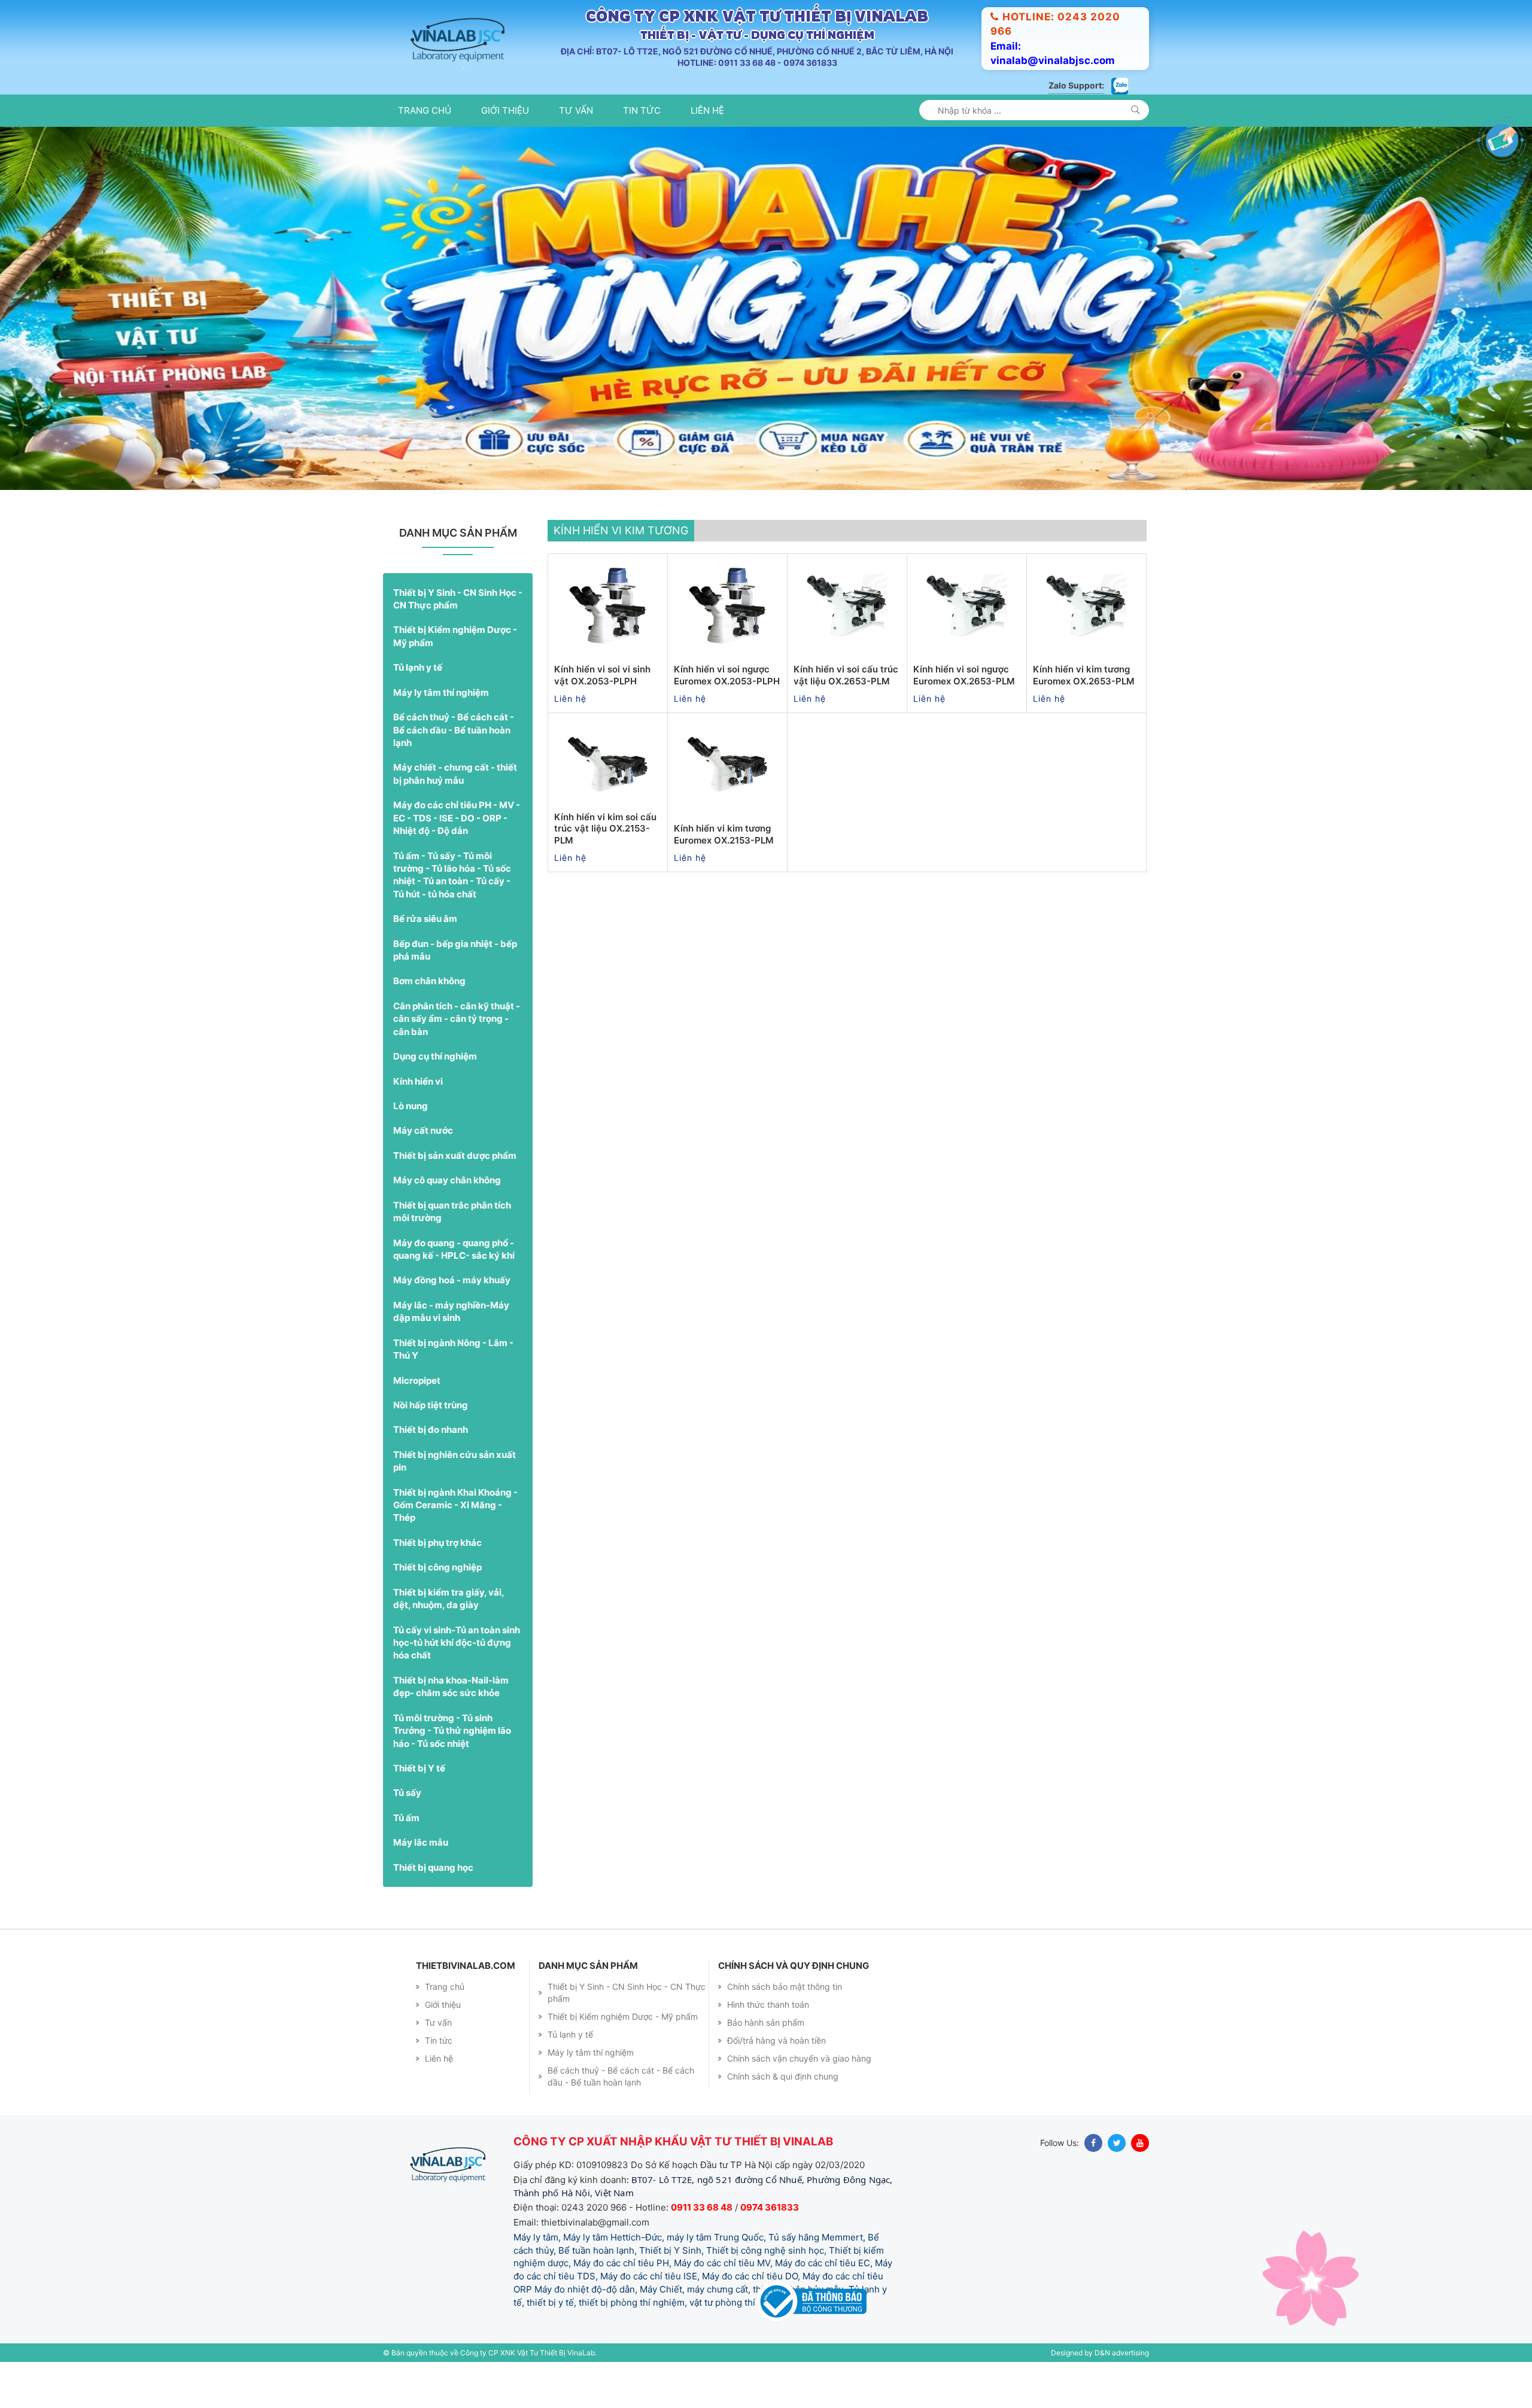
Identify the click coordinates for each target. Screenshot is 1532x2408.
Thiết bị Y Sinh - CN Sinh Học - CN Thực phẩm (458, 639)
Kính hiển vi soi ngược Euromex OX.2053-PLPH (727, 716)
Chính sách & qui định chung (783, 2117)
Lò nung (411, 1146)
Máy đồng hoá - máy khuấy (452, 1321)
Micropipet (417, 1421)
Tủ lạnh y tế (418, 708)
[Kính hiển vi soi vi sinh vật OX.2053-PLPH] (608, 646)
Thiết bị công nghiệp (437, 1608)
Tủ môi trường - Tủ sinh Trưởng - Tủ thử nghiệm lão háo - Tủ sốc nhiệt (452, 1771)
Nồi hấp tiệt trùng (431, 1445)
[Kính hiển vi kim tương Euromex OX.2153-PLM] (727, 805)
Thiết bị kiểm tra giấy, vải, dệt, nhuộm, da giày (449, 1639)
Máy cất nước (423, 1171)
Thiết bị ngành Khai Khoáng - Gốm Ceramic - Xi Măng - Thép (455, 1545)
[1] (1136, 110)
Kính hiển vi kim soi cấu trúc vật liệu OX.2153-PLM (605, 869)
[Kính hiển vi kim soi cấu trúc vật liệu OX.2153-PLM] (608, 805)
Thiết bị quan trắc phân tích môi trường (452, 1252)
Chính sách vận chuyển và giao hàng (799, 2099)
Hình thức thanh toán (768, 2045)
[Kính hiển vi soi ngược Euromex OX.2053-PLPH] (727, 646)
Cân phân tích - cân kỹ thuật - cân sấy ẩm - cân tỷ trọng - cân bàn (457, 1059)
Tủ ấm (406, 1858)
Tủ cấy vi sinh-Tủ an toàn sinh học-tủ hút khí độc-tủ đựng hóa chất (457, 1683)
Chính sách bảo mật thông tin (785, 2027)
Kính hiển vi (418, 1121)
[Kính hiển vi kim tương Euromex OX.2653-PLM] (1086, 646)
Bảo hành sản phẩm (766, 2063)
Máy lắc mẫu (421, 1883)
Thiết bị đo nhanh (431, 1470)
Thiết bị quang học (433, 1908)
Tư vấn (576, 110)
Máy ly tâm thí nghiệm (441, 733)
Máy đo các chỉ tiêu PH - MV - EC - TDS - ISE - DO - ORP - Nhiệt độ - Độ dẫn (457, 859)
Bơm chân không (429, 1022)
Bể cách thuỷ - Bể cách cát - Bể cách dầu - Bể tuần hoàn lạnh (454, 771)
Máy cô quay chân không (447, 1221)
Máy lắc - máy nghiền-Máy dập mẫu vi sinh (451, 1351)
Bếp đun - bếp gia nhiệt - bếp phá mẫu (455, 990)
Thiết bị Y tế (419, 1808)
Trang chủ (425, 110)
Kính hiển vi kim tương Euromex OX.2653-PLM (1084, 716)
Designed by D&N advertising (1100, 2393)
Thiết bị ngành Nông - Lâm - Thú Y (453, 1389)
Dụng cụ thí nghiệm (435, 1097)
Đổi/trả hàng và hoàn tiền (776, 2081)
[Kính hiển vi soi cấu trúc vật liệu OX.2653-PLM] (847, 646)
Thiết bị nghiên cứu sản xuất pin (455, 1501)
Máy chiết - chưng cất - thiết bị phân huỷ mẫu (455, 814)
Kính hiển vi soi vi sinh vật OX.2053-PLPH (602, 716)
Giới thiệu (505, 110)
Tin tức (642, 110)
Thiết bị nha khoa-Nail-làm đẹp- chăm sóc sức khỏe (451, 1727)
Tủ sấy (407, 1833)
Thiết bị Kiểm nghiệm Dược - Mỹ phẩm (455, 677)
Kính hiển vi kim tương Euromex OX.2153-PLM (724, 875)
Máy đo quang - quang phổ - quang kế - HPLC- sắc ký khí (454, 1289)
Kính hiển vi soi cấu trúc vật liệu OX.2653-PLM (846, 716)
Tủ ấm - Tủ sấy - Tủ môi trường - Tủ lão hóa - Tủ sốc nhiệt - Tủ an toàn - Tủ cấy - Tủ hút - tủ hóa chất (452, 915)
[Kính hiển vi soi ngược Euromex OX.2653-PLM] (967, 646)
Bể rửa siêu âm (425, 959)
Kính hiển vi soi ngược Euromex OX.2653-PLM (964, 716)
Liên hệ (707, 110)
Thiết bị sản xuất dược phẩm (455, 1196)
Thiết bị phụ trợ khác (437, 1583)
